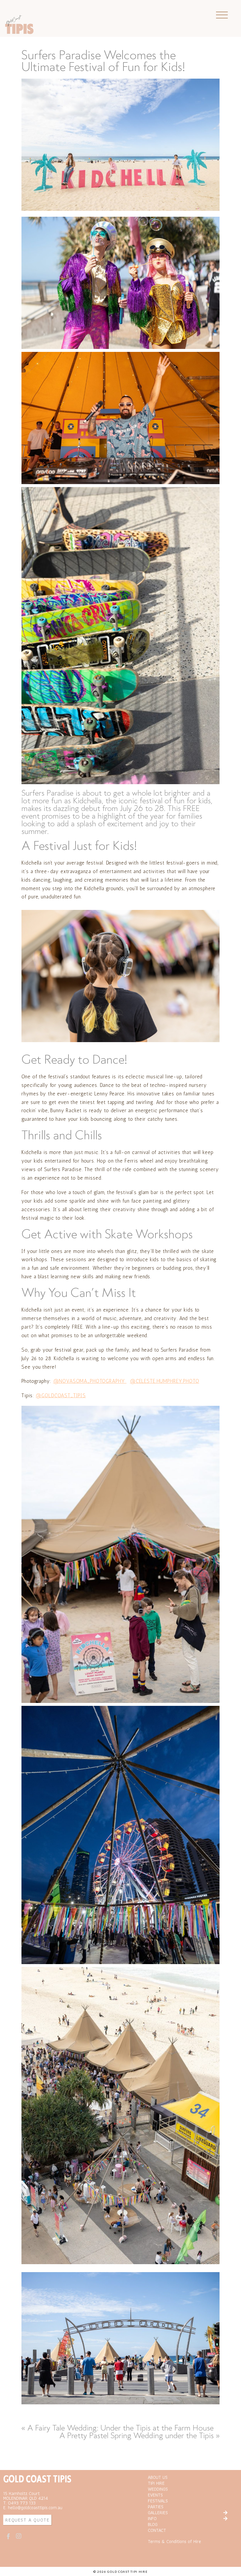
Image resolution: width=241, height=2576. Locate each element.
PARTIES (156, 2507)
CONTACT (157, 2530)
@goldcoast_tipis (61, 1395)
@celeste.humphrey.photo (165, 1381)
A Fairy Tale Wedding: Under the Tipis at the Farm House (120, 2428)
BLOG (153, 2524)
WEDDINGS (158, 2489)
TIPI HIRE (156, 2483)
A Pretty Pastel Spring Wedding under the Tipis (137, 2435)
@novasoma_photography (90, 1381)
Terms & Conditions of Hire (174, 2541)
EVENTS (155, 2495)
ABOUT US (158, 2477)
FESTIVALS (158, 2501)
